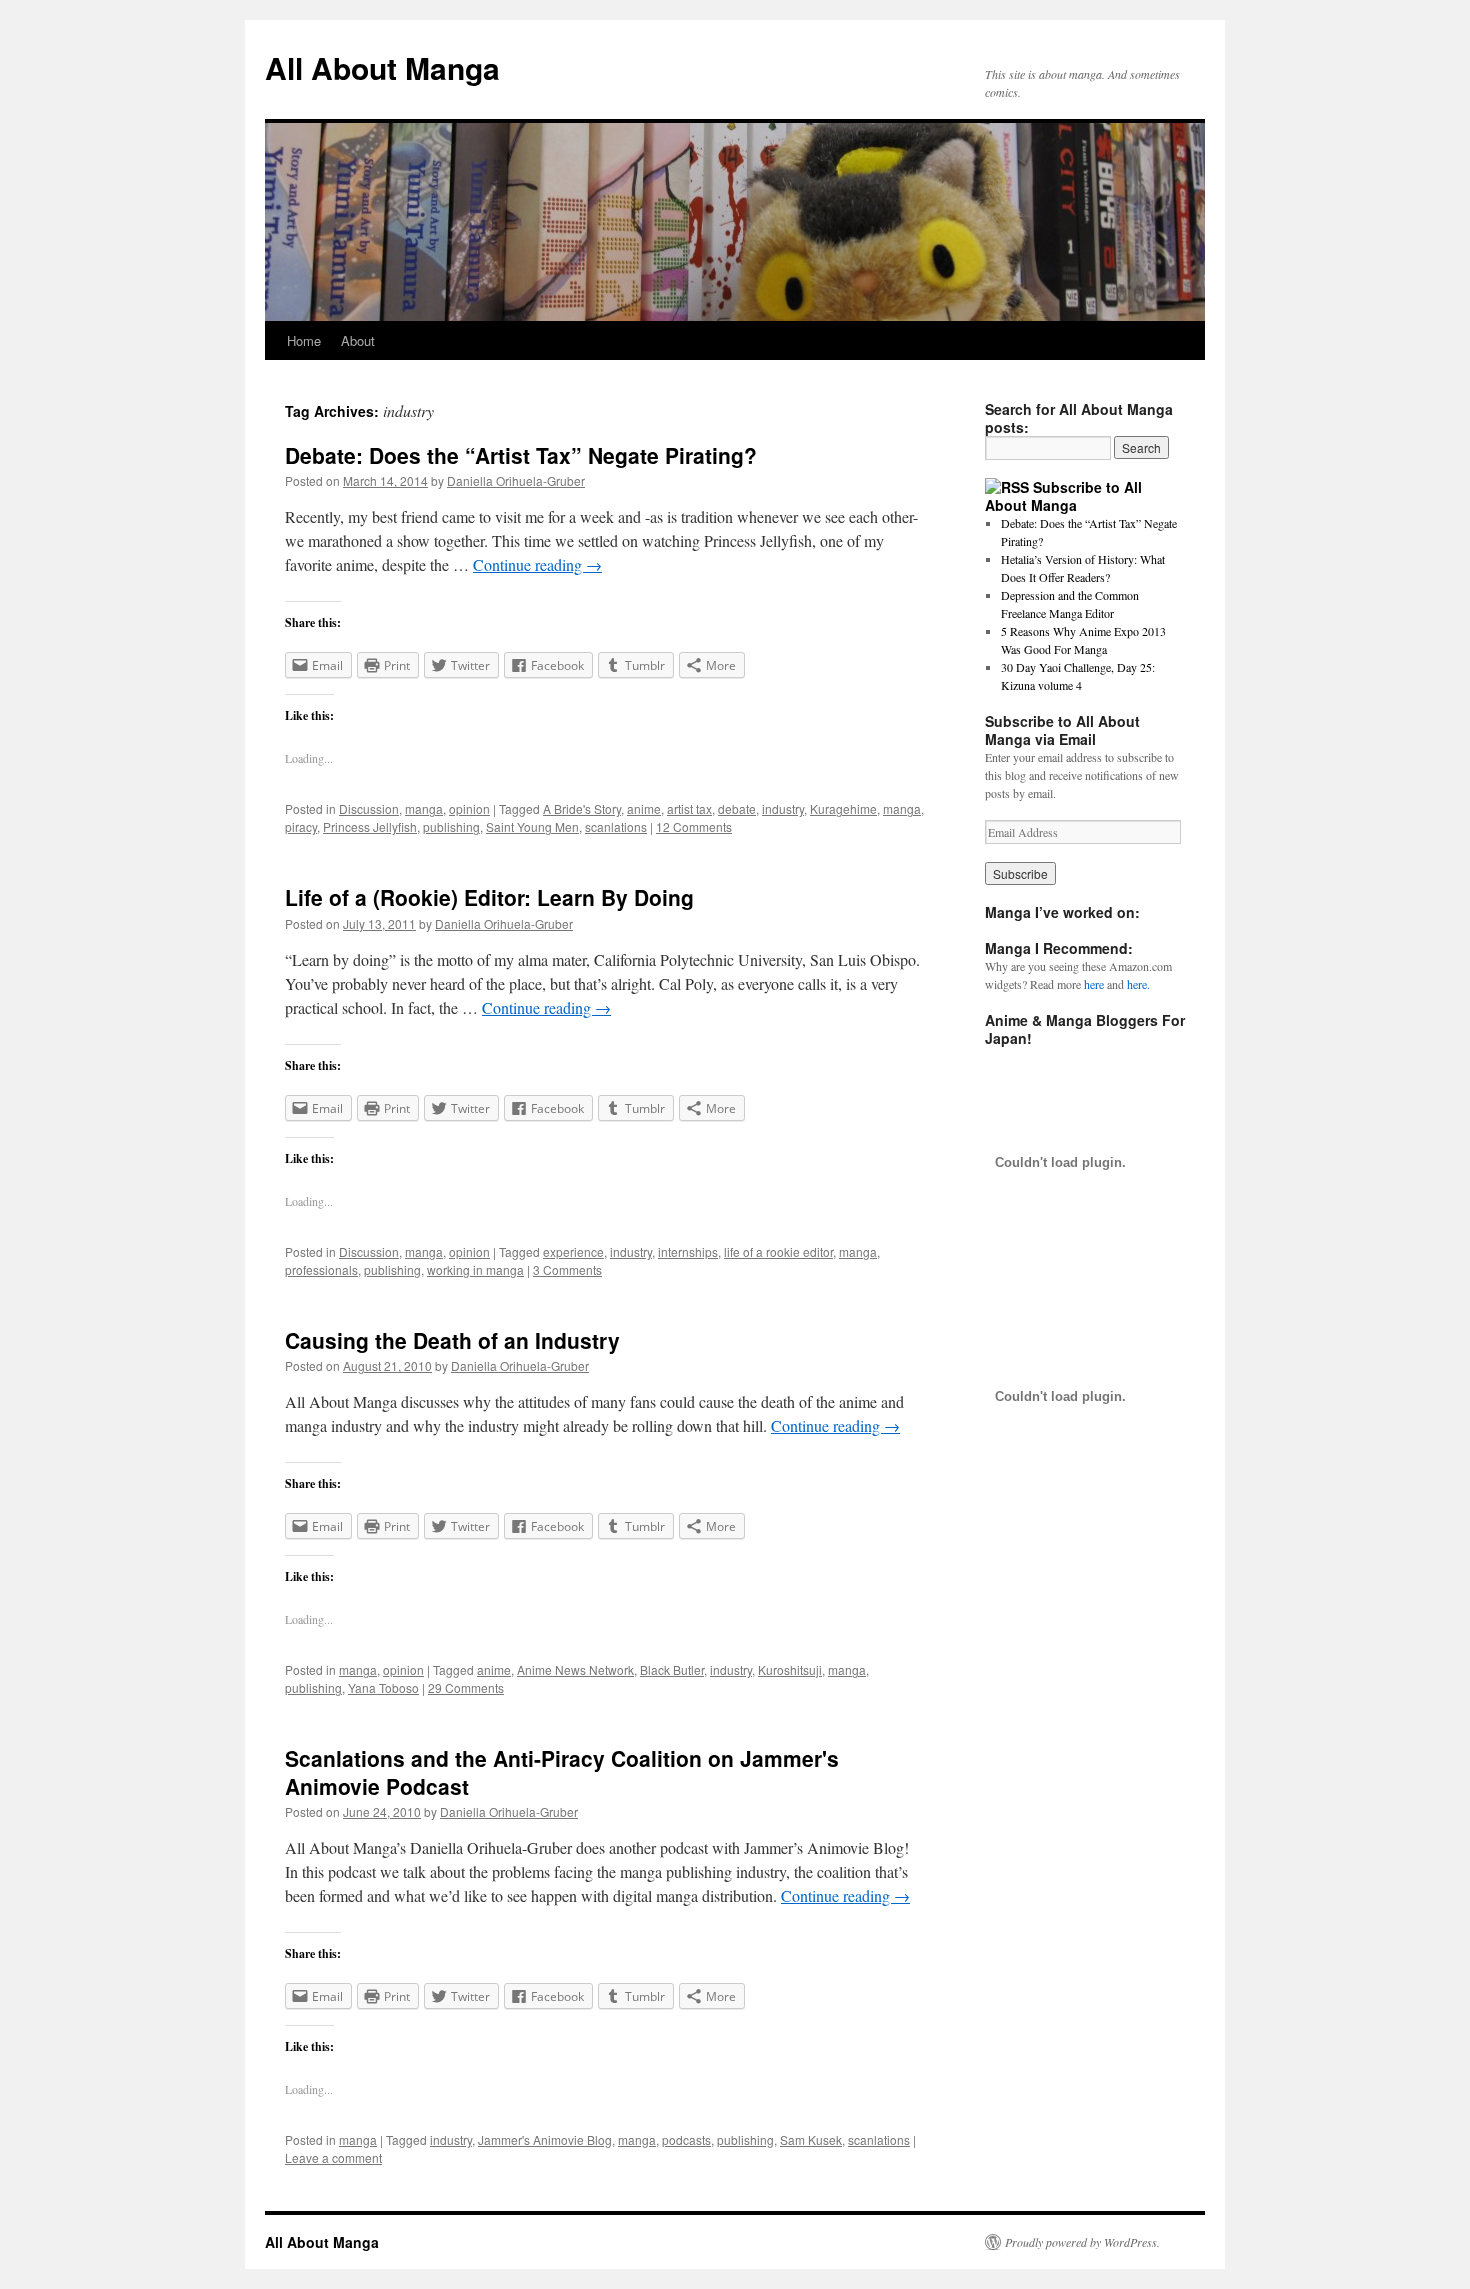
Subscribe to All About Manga (1063, 496)
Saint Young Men (532, 826)
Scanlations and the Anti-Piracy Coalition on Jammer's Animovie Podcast (562, 1771)
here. (1138, 984)
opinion (469, 808)
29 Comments (466, 1687)
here (1094, 984)
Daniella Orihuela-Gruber (516, 480)
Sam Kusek (811, 2139)
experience (573, 1251)
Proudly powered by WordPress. (1082, 2242)
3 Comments (567, 1269)
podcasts (686, 2139)
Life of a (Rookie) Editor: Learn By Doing (489, 897)
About (358, 340)
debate (737, 808)
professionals (321, 1269)
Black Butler (672, 1669)
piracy (301, 826)
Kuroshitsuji (790, 1669)
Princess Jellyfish (370, 826)
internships (688, 1251)
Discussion (369, 808)
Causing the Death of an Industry (452, 1340)
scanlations (616, 826)
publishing (451, 826)
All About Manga (382, 67)
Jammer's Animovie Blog (545, 2139)
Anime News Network (575, 1669)
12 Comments (694, 826)
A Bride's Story (582, 808)
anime (644, 808)
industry (783, 808)
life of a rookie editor (778, 1251)
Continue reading (537, 564)
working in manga (475, 1269)
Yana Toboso (383, 1687)
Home (304, 340)
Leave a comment (333, 2157)
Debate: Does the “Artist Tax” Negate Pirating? (521, 455)
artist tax (689, 808)
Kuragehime (843, 808)
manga (424, 808)
